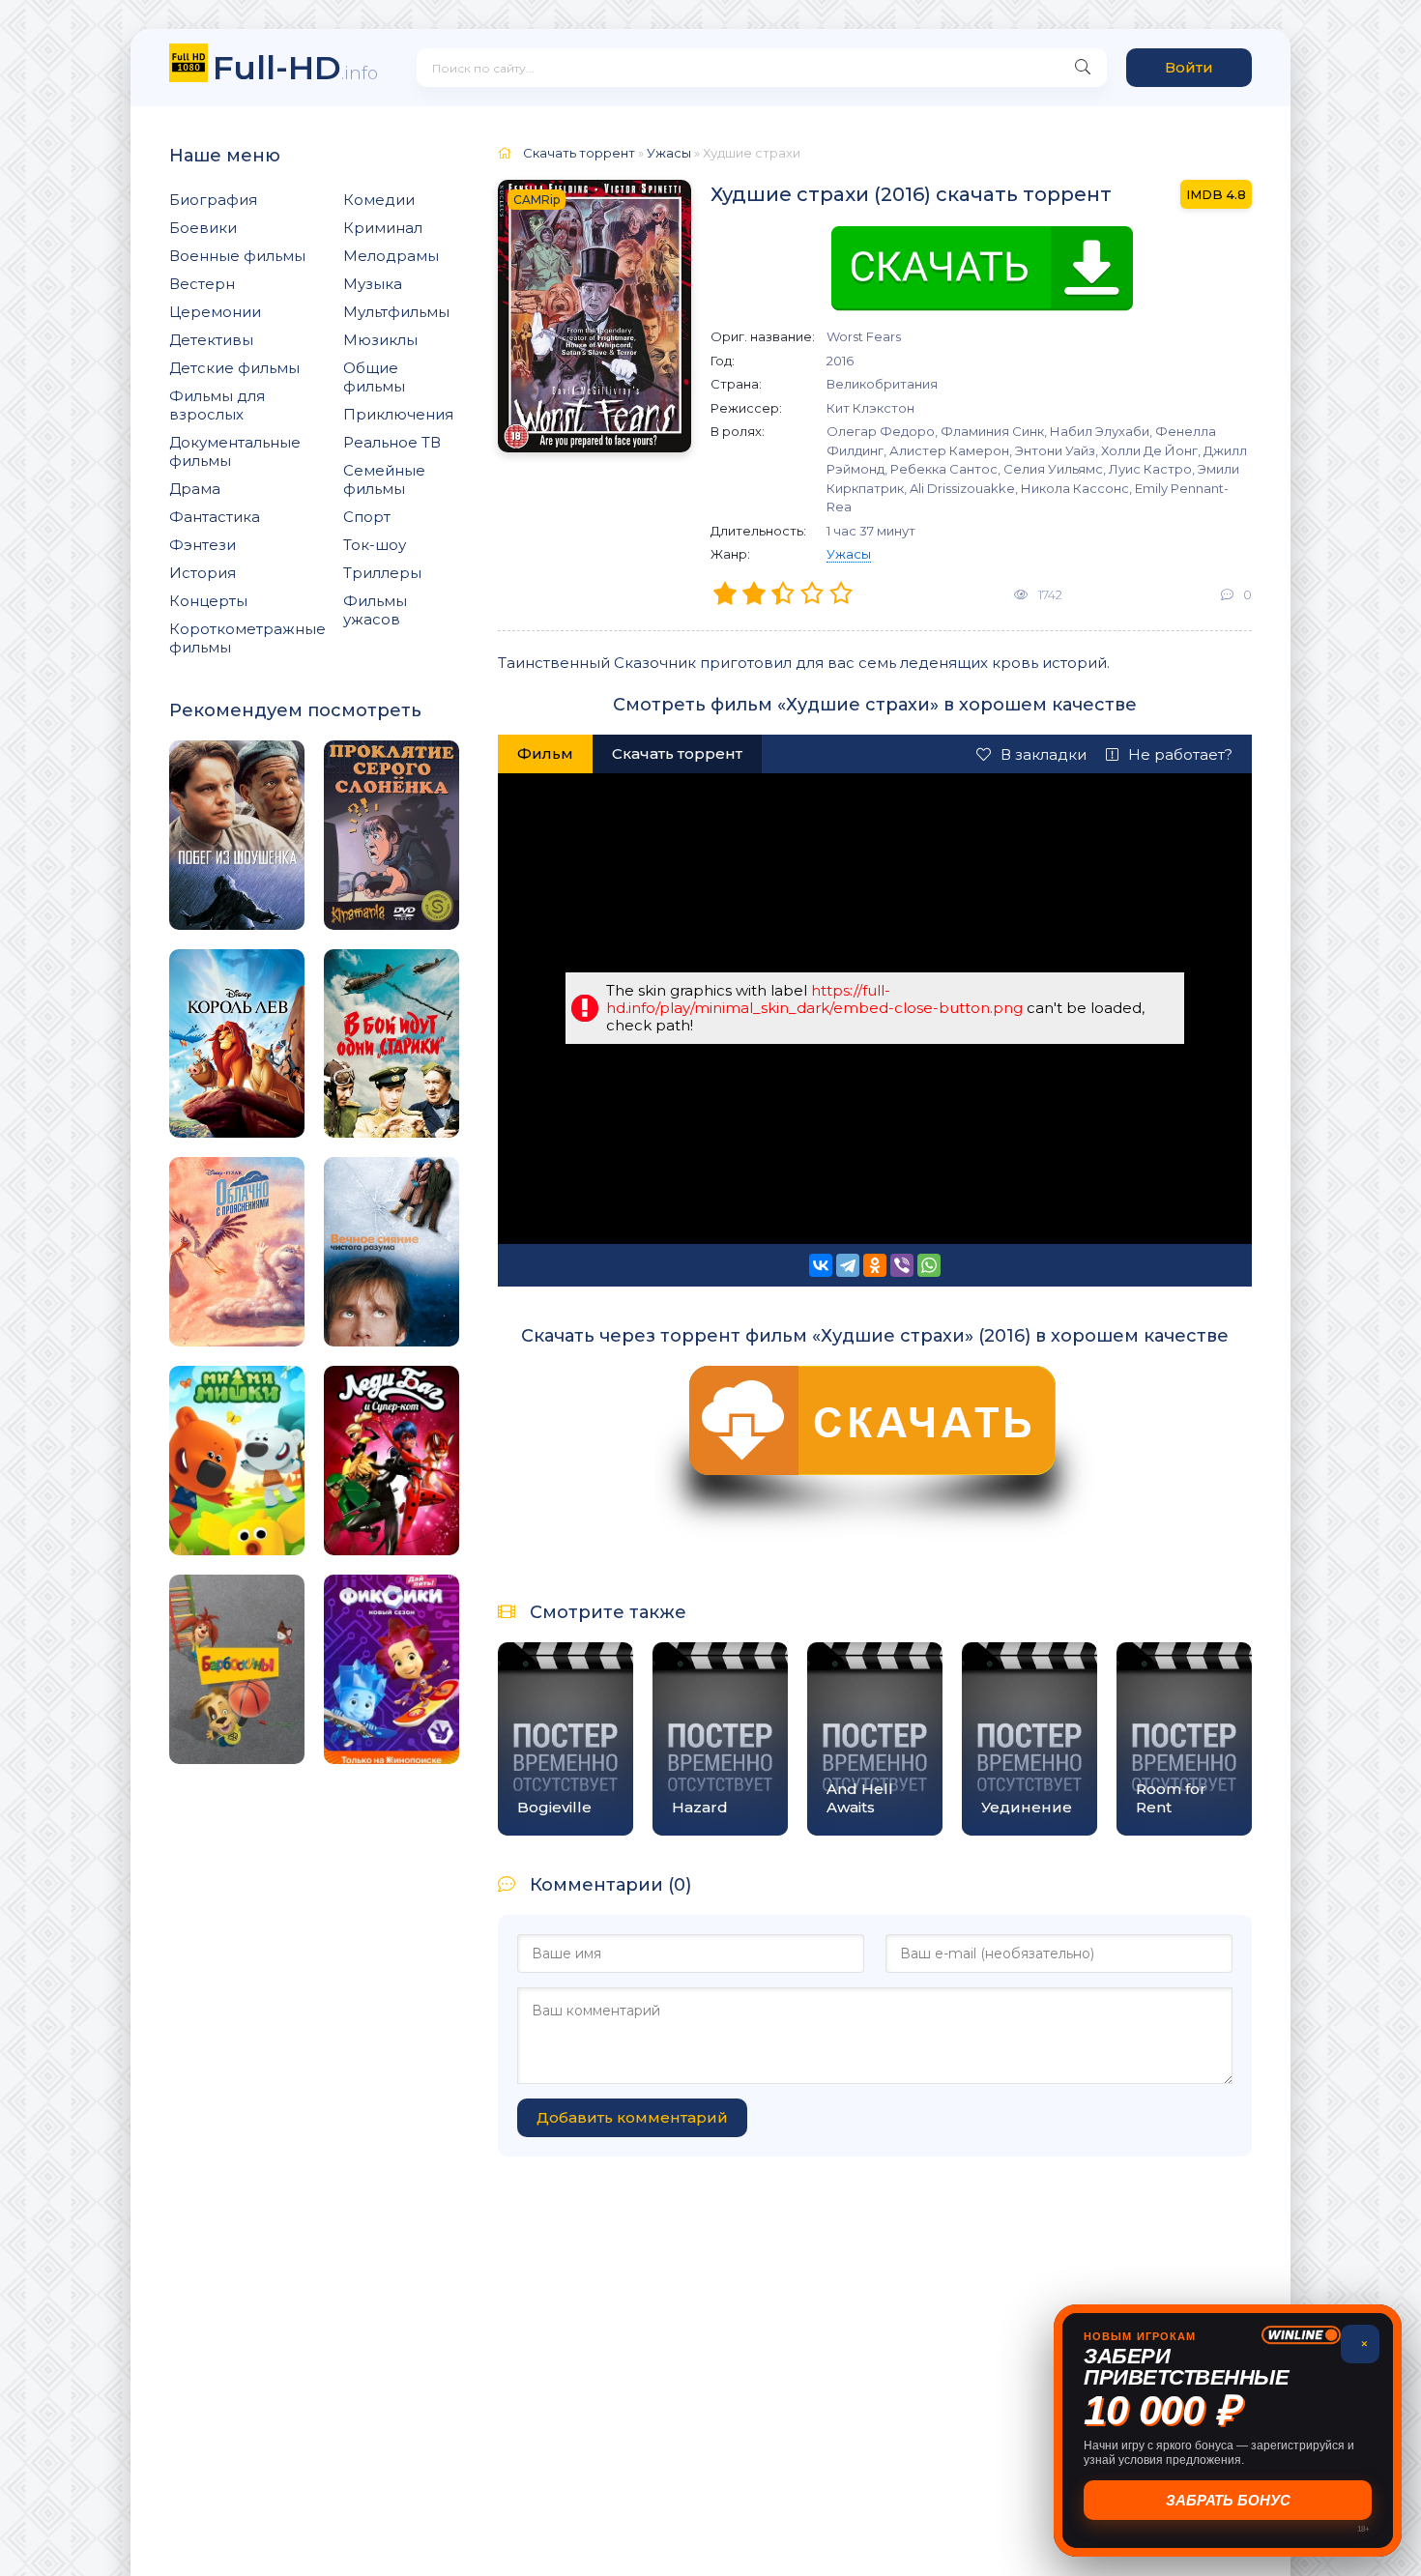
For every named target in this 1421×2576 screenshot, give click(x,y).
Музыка (373, 284)
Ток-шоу (375, 545)
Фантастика (215, 517)
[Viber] (902, 1265)
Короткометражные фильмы (247, 638)
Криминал (383, 228)
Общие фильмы (374, 377)
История (203, 573)
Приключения (398, 414)
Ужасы (849, 554)
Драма (195, 489)
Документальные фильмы (235, 451)
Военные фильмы (237, 256)
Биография (213, 200)
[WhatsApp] (929, 1265)
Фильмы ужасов (375, 610)
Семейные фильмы (384, 479)
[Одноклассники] (875, 1265)
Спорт (367, 517)
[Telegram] (848, 1265)
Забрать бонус (1228, 2500)
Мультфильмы (396, 312)
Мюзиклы (380, 340)
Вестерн (202, 284)
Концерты (208, 601)
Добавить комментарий (632, 2117)
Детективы (211, 340)
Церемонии (215, 312)
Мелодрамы (391, 256)
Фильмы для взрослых (217, 405)
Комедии (379, 200)
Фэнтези (203, 545)
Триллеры (382, 573)
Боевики (203, 228)
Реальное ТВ (392, 442)
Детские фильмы (234, 368)
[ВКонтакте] (821, 1265)
